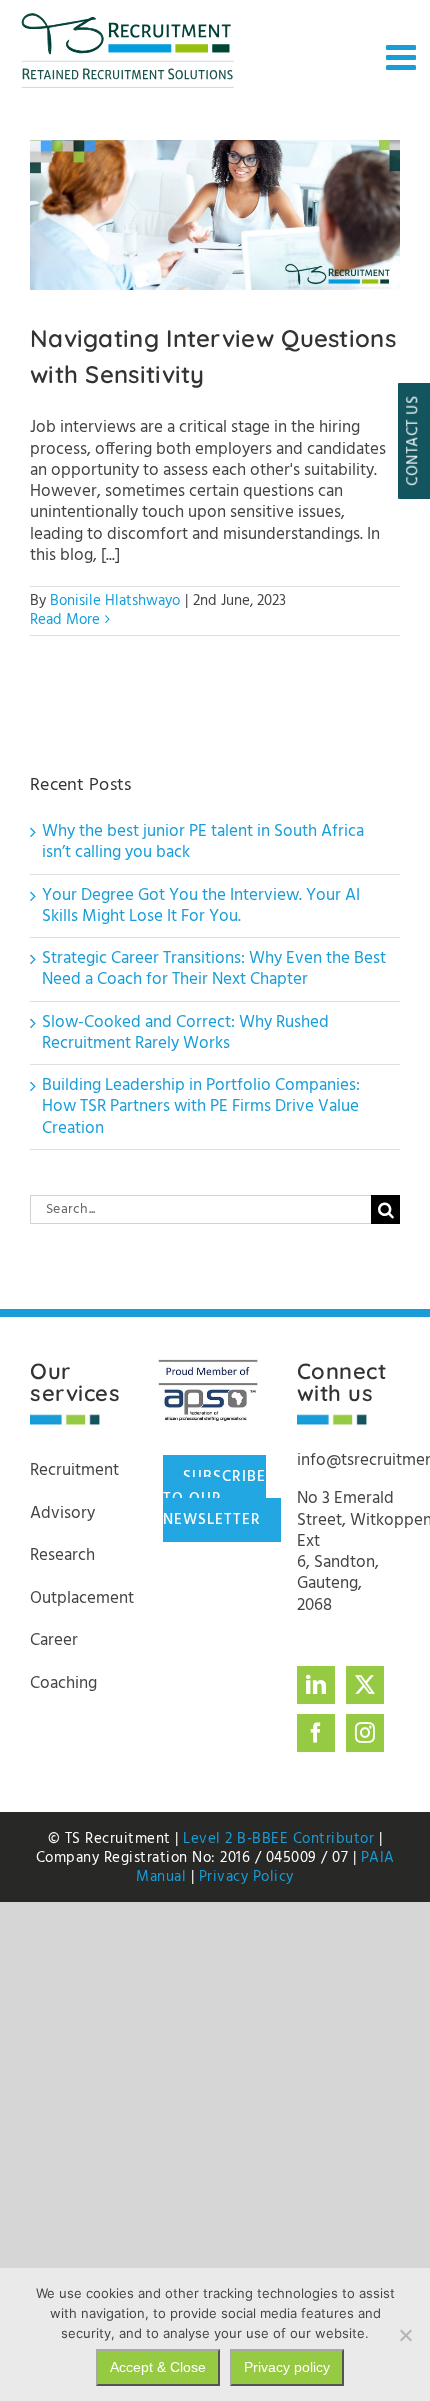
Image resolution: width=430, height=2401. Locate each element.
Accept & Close (158, 2367)
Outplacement (82, 1598)
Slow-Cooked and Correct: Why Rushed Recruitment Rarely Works (185, 1033)
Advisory (62, 1513)
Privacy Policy (246, 1877)
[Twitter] (365, 1685)
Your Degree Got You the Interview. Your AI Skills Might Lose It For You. (201, 906)
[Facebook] (316, 1733)
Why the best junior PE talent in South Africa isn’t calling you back (203, 842)
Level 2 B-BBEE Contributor (278, 1839)
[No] (405, 2335)
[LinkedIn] (316, 1685)
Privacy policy (287, 2367)
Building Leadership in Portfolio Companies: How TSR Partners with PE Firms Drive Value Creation (201, 1107)
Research (62, 1555)
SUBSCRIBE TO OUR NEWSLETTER (214, 1498)
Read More (65, 620)
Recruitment (74, 1470)
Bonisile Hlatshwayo (115, 601)
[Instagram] (365, 1733)
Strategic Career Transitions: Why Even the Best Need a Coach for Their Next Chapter (214, 969)
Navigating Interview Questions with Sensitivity (215, 215)
